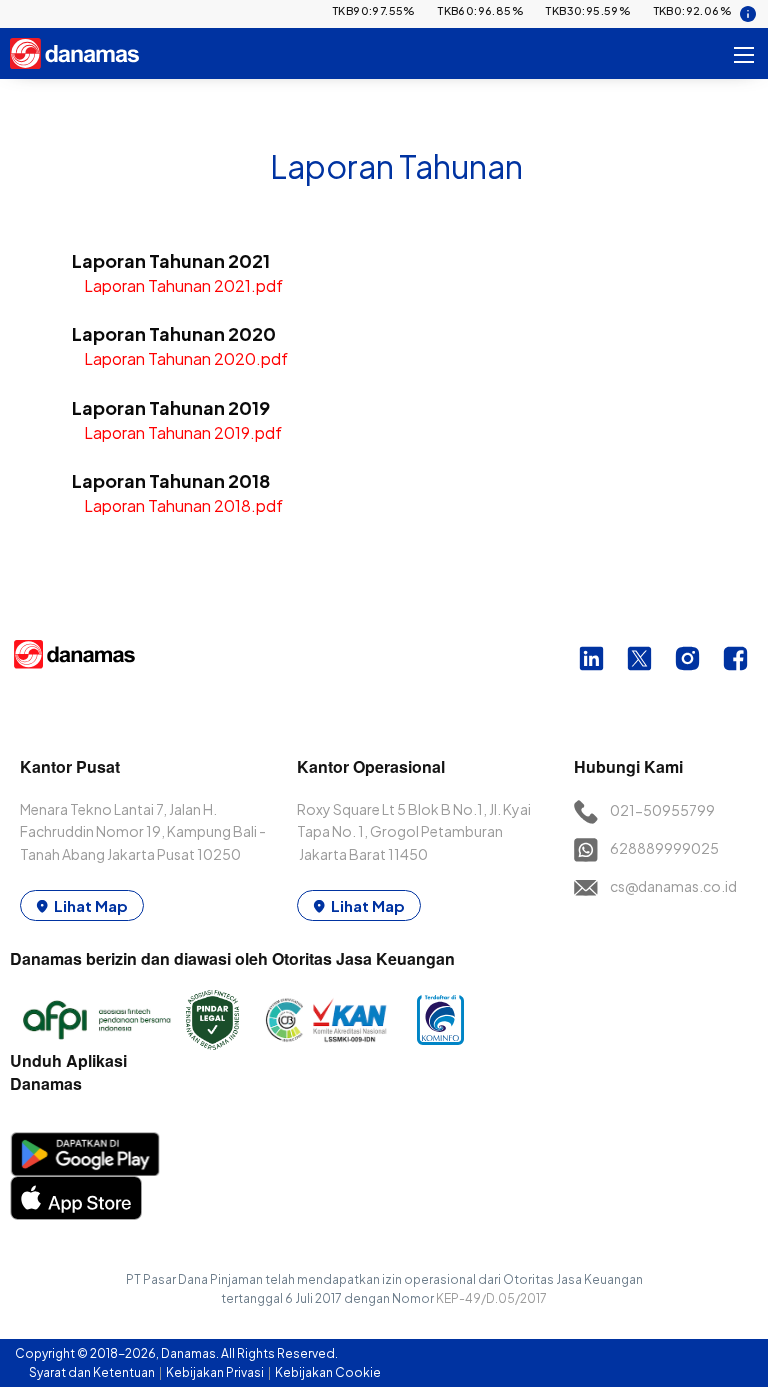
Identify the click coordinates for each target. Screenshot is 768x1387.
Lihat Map (91, 905)
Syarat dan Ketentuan (93, 1372)
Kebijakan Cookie (328, 1372)
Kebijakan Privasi (216, 1372)
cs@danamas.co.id (673, 886)
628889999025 (664, 848)
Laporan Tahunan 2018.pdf (183, 505)
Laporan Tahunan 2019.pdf (183, 432)
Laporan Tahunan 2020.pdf (186, 358)
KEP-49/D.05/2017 (491, 1298)
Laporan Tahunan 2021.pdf (183, 285)
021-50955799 (662, 810)
